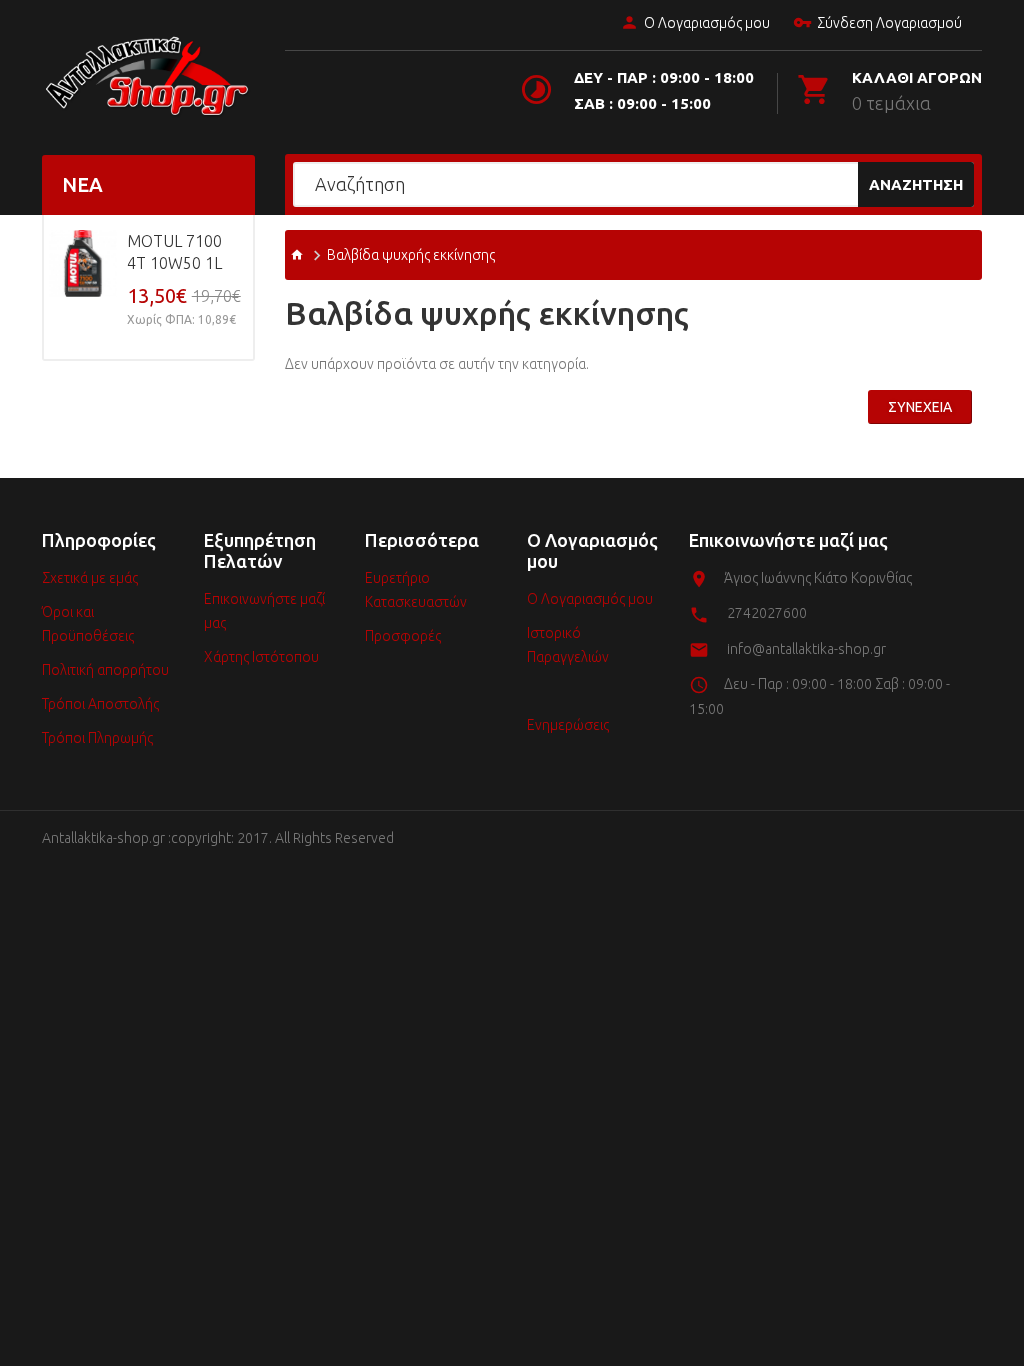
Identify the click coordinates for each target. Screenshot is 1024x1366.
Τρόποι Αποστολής (100, 704)
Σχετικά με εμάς (90, 578)
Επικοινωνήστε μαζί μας (264, 611)
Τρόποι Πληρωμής (97, 738)
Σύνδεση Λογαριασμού (889, 23)
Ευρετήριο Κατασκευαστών (416, 590)
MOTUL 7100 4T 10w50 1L (174, 252)
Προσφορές (403, 636)
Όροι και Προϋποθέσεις (88, 624)
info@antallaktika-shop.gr (806, 649)
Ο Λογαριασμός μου (707, 23)
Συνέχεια (920, 407)
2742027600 (767, 613)
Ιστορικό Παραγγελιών (568, 645)
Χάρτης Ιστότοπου (261, 657)
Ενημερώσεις (568, 725)
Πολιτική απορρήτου (105, 670)
